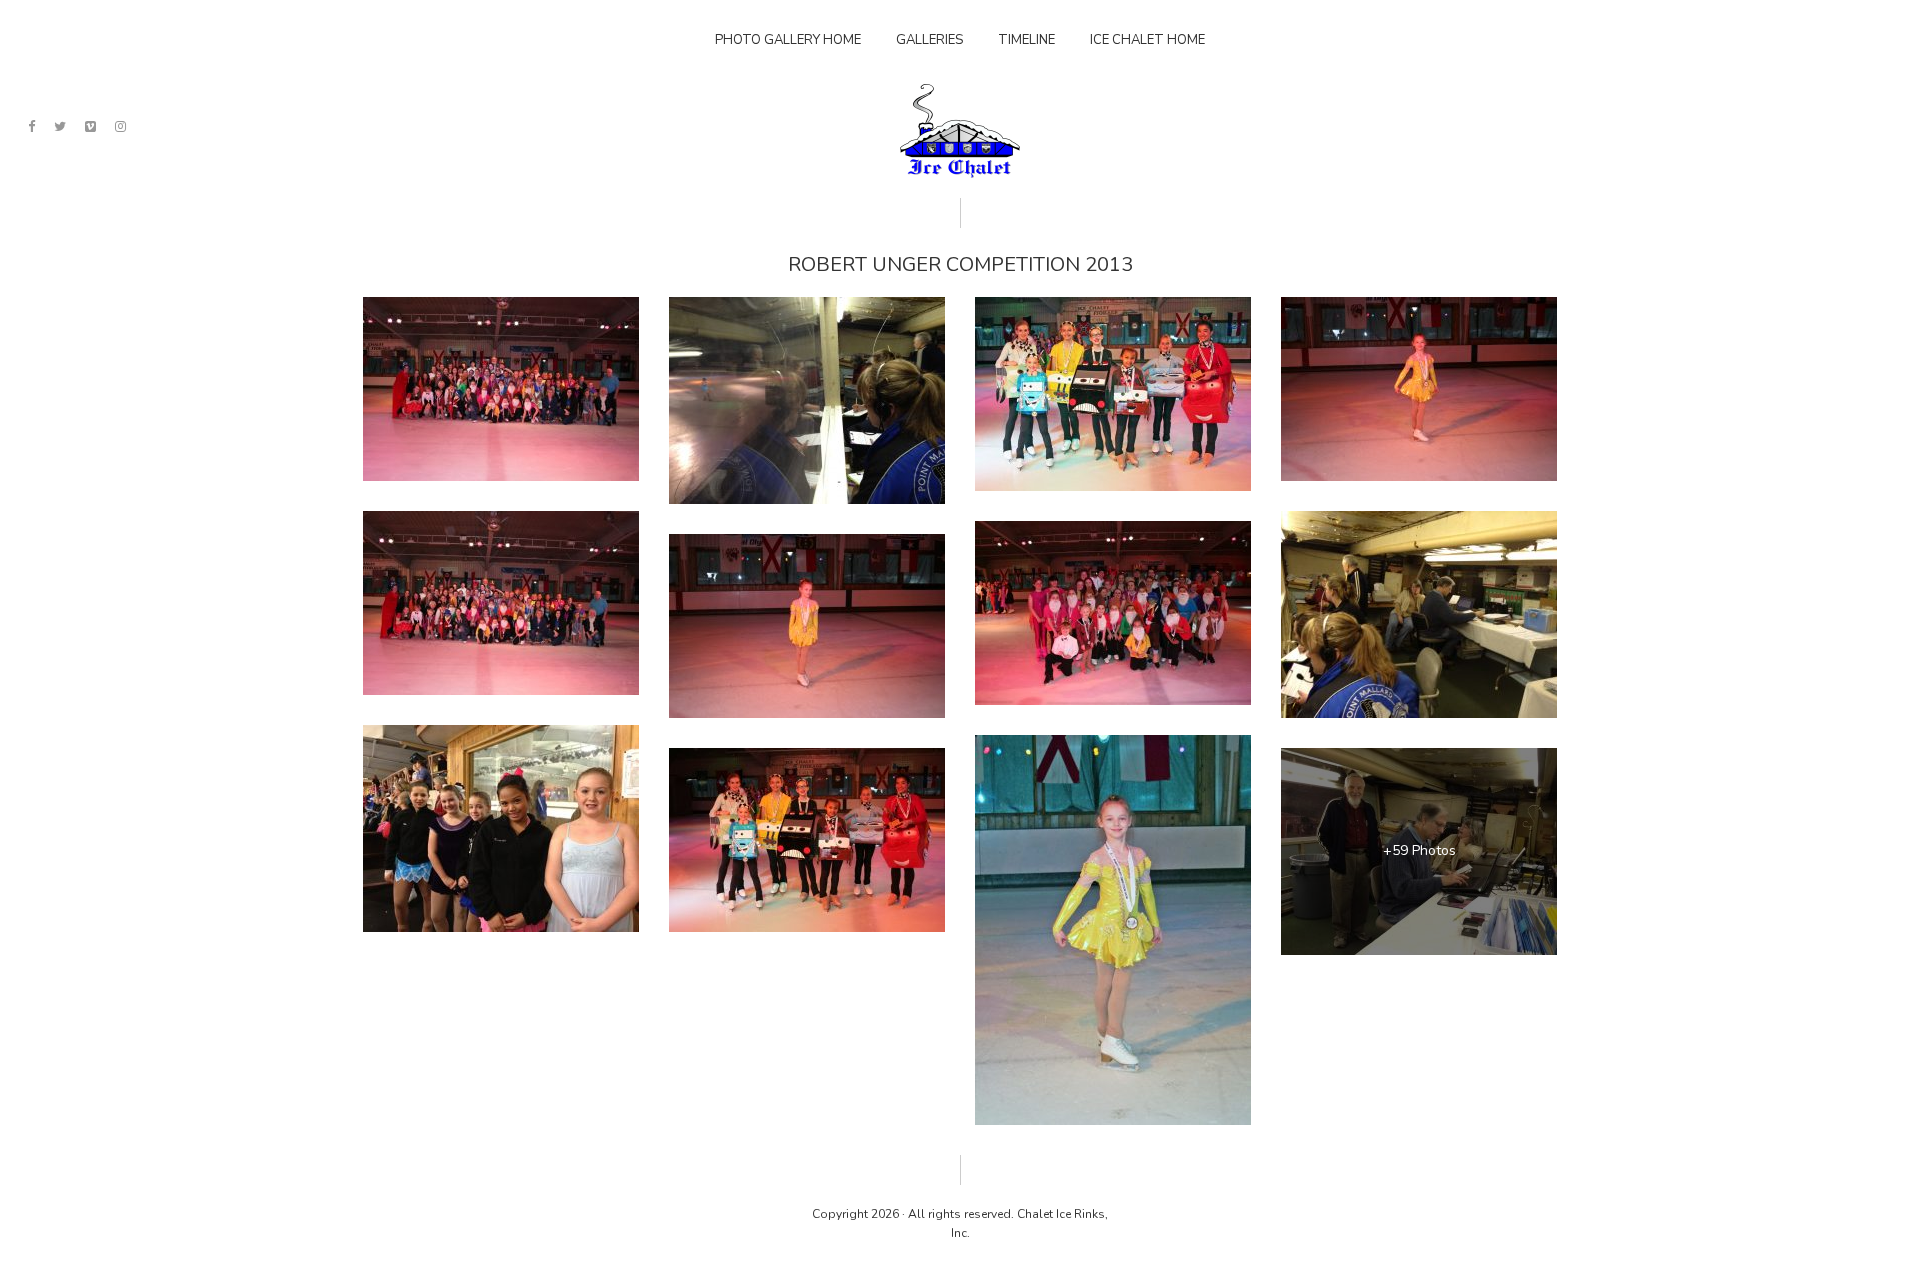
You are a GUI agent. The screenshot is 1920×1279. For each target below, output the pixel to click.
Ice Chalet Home (1147, 40)
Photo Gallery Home (788, 40)
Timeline (1026, 40)
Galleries (929, 40)
